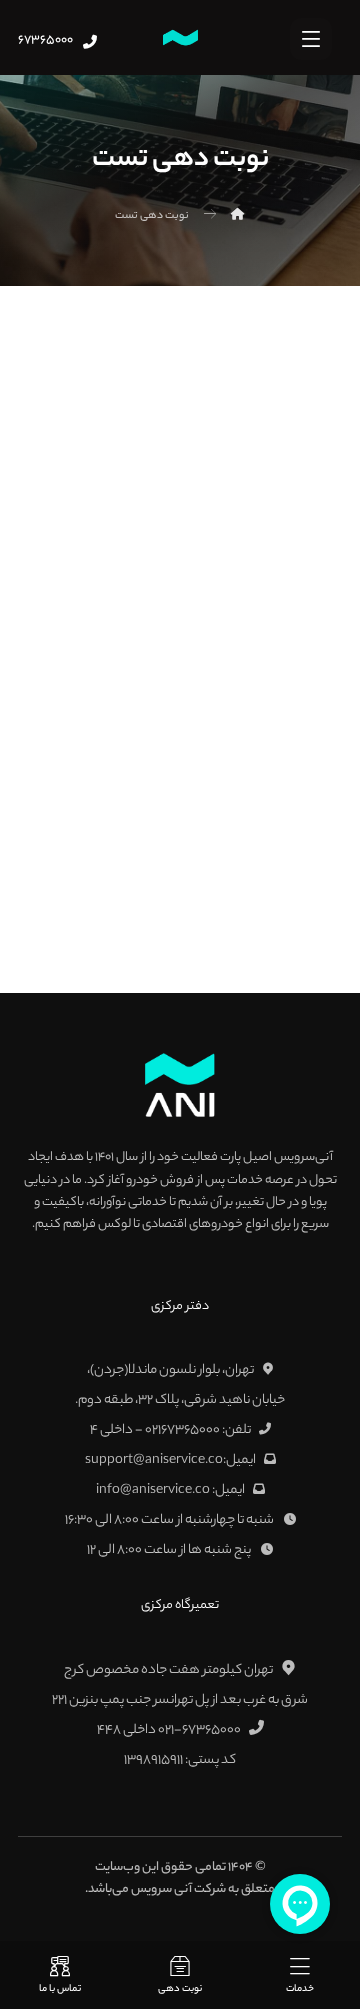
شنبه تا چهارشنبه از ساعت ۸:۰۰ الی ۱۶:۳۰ (170, 1520)
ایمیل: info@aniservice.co (170, 1490)
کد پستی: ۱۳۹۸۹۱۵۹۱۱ (180, 1760)
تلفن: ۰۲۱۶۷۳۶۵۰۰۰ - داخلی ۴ (170, 1430)
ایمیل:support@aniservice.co (170, 1460)
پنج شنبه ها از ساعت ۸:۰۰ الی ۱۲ (170, 1550)
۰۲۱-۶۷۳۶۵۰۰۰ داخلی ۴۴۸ (169, 1730)
